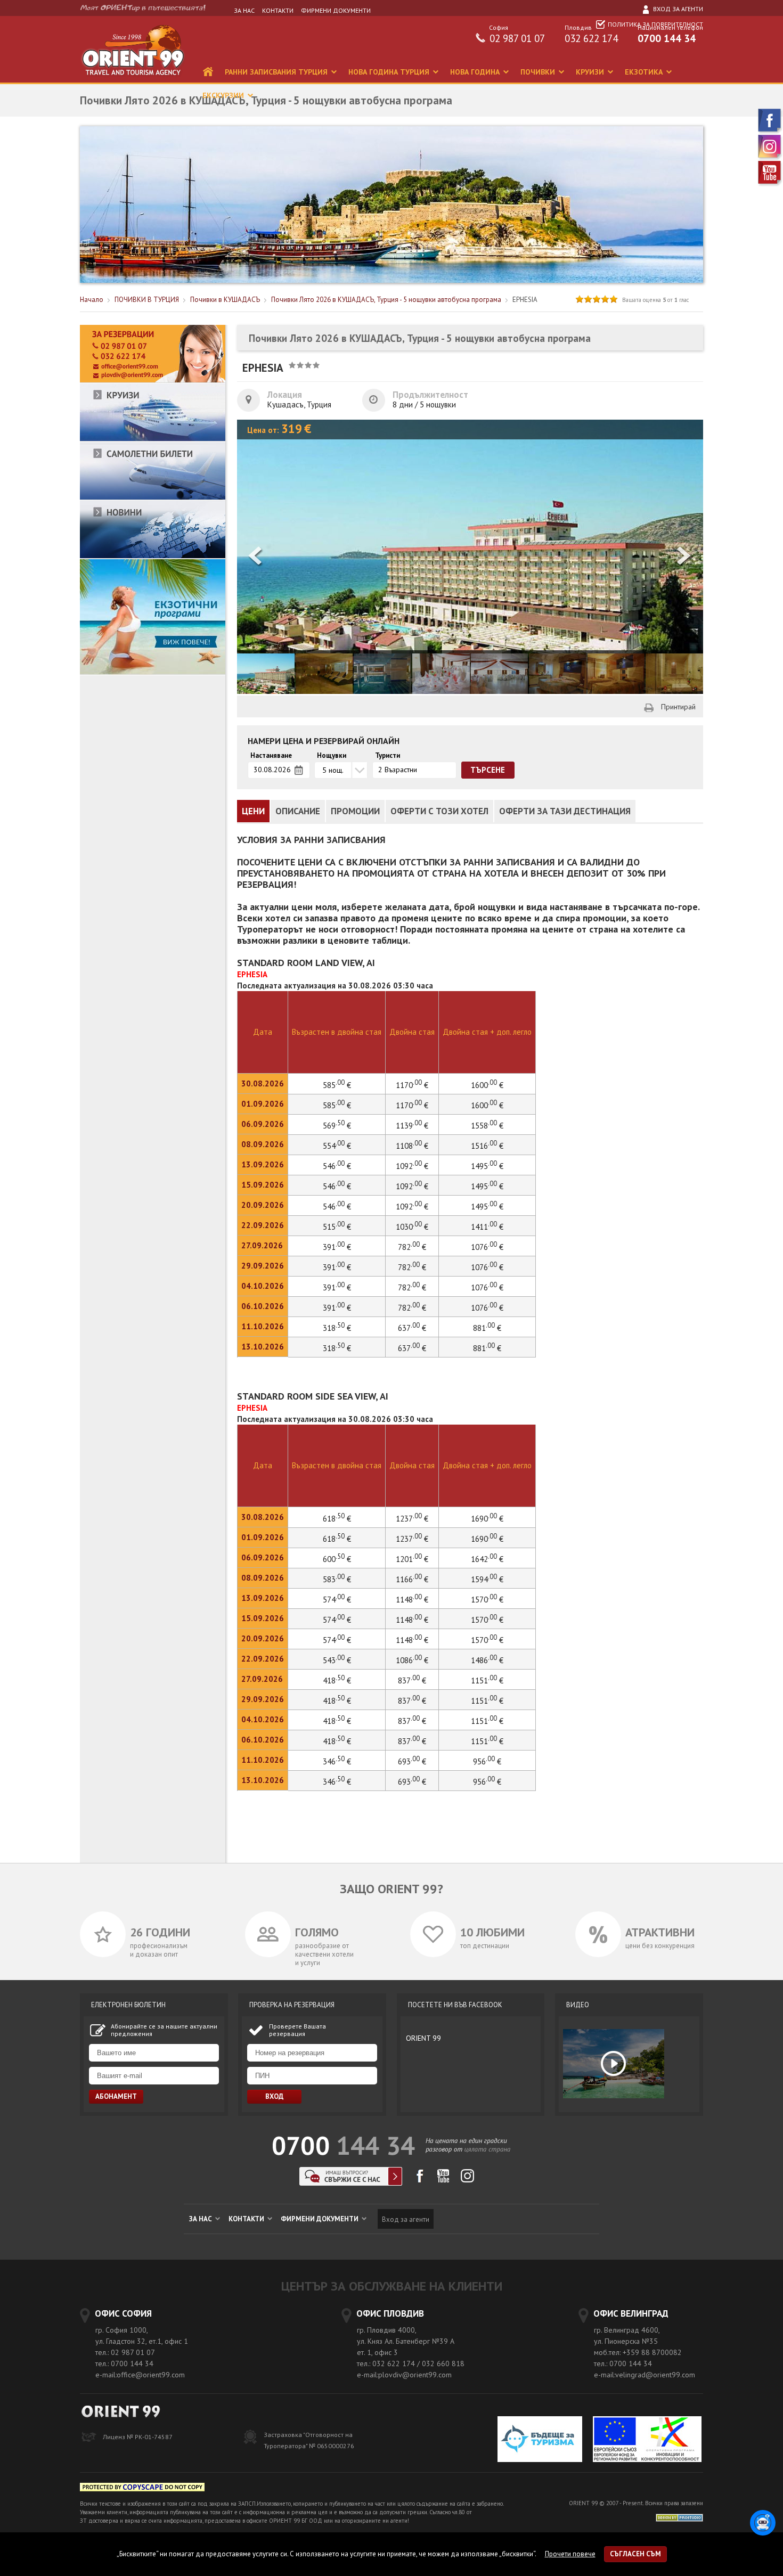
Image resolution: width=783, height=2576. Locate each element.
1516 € (487, 1146)
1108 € (412, 1146)
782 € (412, 1247)
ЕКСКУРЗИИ (224, 95)
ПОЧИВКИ (539, 72)
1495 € (487, 1166)
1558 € (487, 1126)
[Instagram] (770, 158)
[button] (684, 557)
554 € (337, 1146)
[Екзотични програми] (153, 672)
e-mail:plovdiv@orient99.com (404, 2375)
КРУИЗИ (591, 72)
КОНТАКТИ (278, 10)
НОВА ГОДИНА (476, 72)
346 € (337, 1761)
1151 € (487, 1680)
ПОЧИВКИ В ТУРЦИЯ (147, 300)
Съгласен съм (635, 2554)
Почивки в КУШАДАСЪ (225, 300)
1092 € (412, 1166)
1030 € (412, 1227)
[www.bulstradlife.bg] (142, 2489)
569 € (337, 1126)
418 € (337, 1680)
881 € (487, 1328)
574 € (337, 1600)
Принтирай (678, 707)
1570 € (487, 1600)
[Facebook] (770, 132)
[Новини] (153, 556)
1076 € (487, 1247)
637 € (412, 1328)
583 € (337, 1579)
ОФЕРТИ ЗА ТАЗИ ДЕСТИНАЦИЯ (565, 811)
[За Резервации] (153, 381)
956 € (487, 1761)
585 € (337, 1105)
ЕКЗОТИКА (645, 72)
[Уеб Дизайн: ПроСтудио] (679, 2517)
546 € (337, 1166)
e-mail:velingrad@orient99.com (645, 2375)
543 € (337, 1660)
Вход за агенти (677, 9)
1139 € (412, 1126)
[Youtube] (770, 184)
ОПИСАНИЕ (298, 811)
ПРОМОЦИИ (355, 811)
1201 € (412, 1559)
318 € (337, 1328)
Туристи (388, 756)
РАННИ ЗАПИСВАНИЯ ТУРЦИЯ (277, 72)
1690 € (487, 1539)
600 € (337, 1559)
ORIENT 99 (423, 2038)
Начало (92, 300)
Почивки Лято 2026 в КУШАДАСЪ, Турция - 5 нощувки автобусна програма (386, 300)
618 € (337, 1539)
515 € (337, 1227)
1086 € (412, 1660)
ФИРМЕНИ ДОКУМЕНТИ (336, 10)
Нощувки (332, 756)
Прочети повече (570, 2554)
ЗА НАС (244, 10)
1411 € (487, 1227)
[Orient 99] (133, 80)
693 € (412, 1761)
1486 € (487, 1660)
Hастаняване (271, 756)
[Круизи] (153, 439)
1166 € (412, 1579)
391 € (337, 1247)
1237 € (412, 1539)
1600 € (487, 1105)
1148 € (412, 1600)
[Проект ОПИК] (647, 2440)
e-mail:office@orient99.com (140, 2375)
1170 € (412, 1105)
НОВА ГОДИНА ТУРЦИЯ (390, 72)
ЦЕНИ (253, 811)
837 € (412, 1680)
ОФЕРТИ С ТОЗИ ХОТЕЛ (439, 811)
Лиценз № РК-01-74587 (138, 2437)
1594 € (487, 1579)
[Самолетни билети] (153, 498)
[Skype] (351, 2183)
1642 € (487, 1559)
